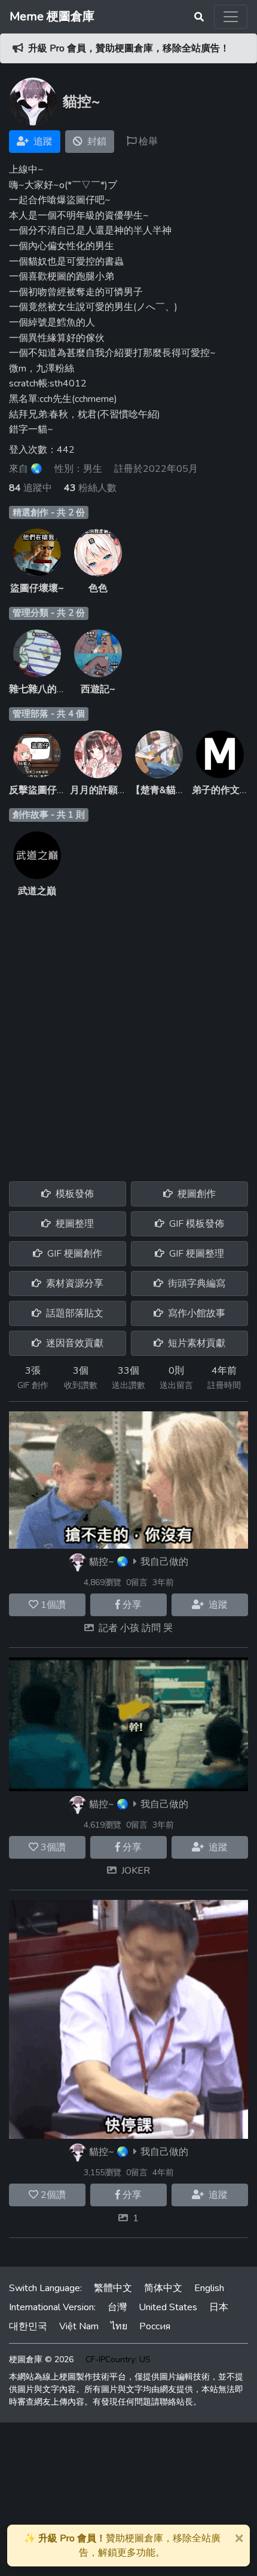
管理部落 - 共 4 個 (49, 714)
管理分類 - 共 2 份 (49, 613)
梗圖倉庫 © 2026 (41, 2359)
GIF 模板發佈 (195, 1224)
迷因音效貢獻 (74, 1343)
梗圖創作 (195, 1194)
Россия (155, 2326)
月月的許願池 (99, 790)
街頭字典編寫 (195, 1284)
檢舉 (147, 142)
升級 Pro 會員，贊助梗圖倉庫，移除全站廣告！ (129, 48)
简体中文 (163, 2288)
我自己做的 (164, 1562)
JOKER (136, 1871)
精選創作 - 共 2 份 (49, 512)
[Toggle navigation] (231, 17)
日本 (219, 2307)
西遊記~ (98, 689)
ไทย (119, 2326)
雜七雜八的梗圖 (42, 689)
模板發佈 (74, 1194)
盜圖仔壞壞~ (37, 588)
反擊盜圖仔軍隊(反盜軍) (60, 790)
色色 (98, 588)
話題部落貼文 (74, 1313)
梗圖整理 (74, 1224)
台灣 (117, 2307)
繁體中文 (113, 2288)
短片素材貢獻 (195, 1343)
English (209, 2288)
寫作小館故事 (195, 1313)
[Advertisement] (128, 1033)
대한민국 (28, 2326)
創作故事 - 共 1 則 (49, 815)
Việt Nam (79, 2326)
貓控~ (102, 1562)
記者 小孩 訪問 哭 (136, 1628)
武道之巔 (37, 891)
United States (168, 2307)
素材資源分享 (74, 1284)
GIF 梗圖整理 (195, 1254)
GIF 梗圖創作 (74, 1254)
